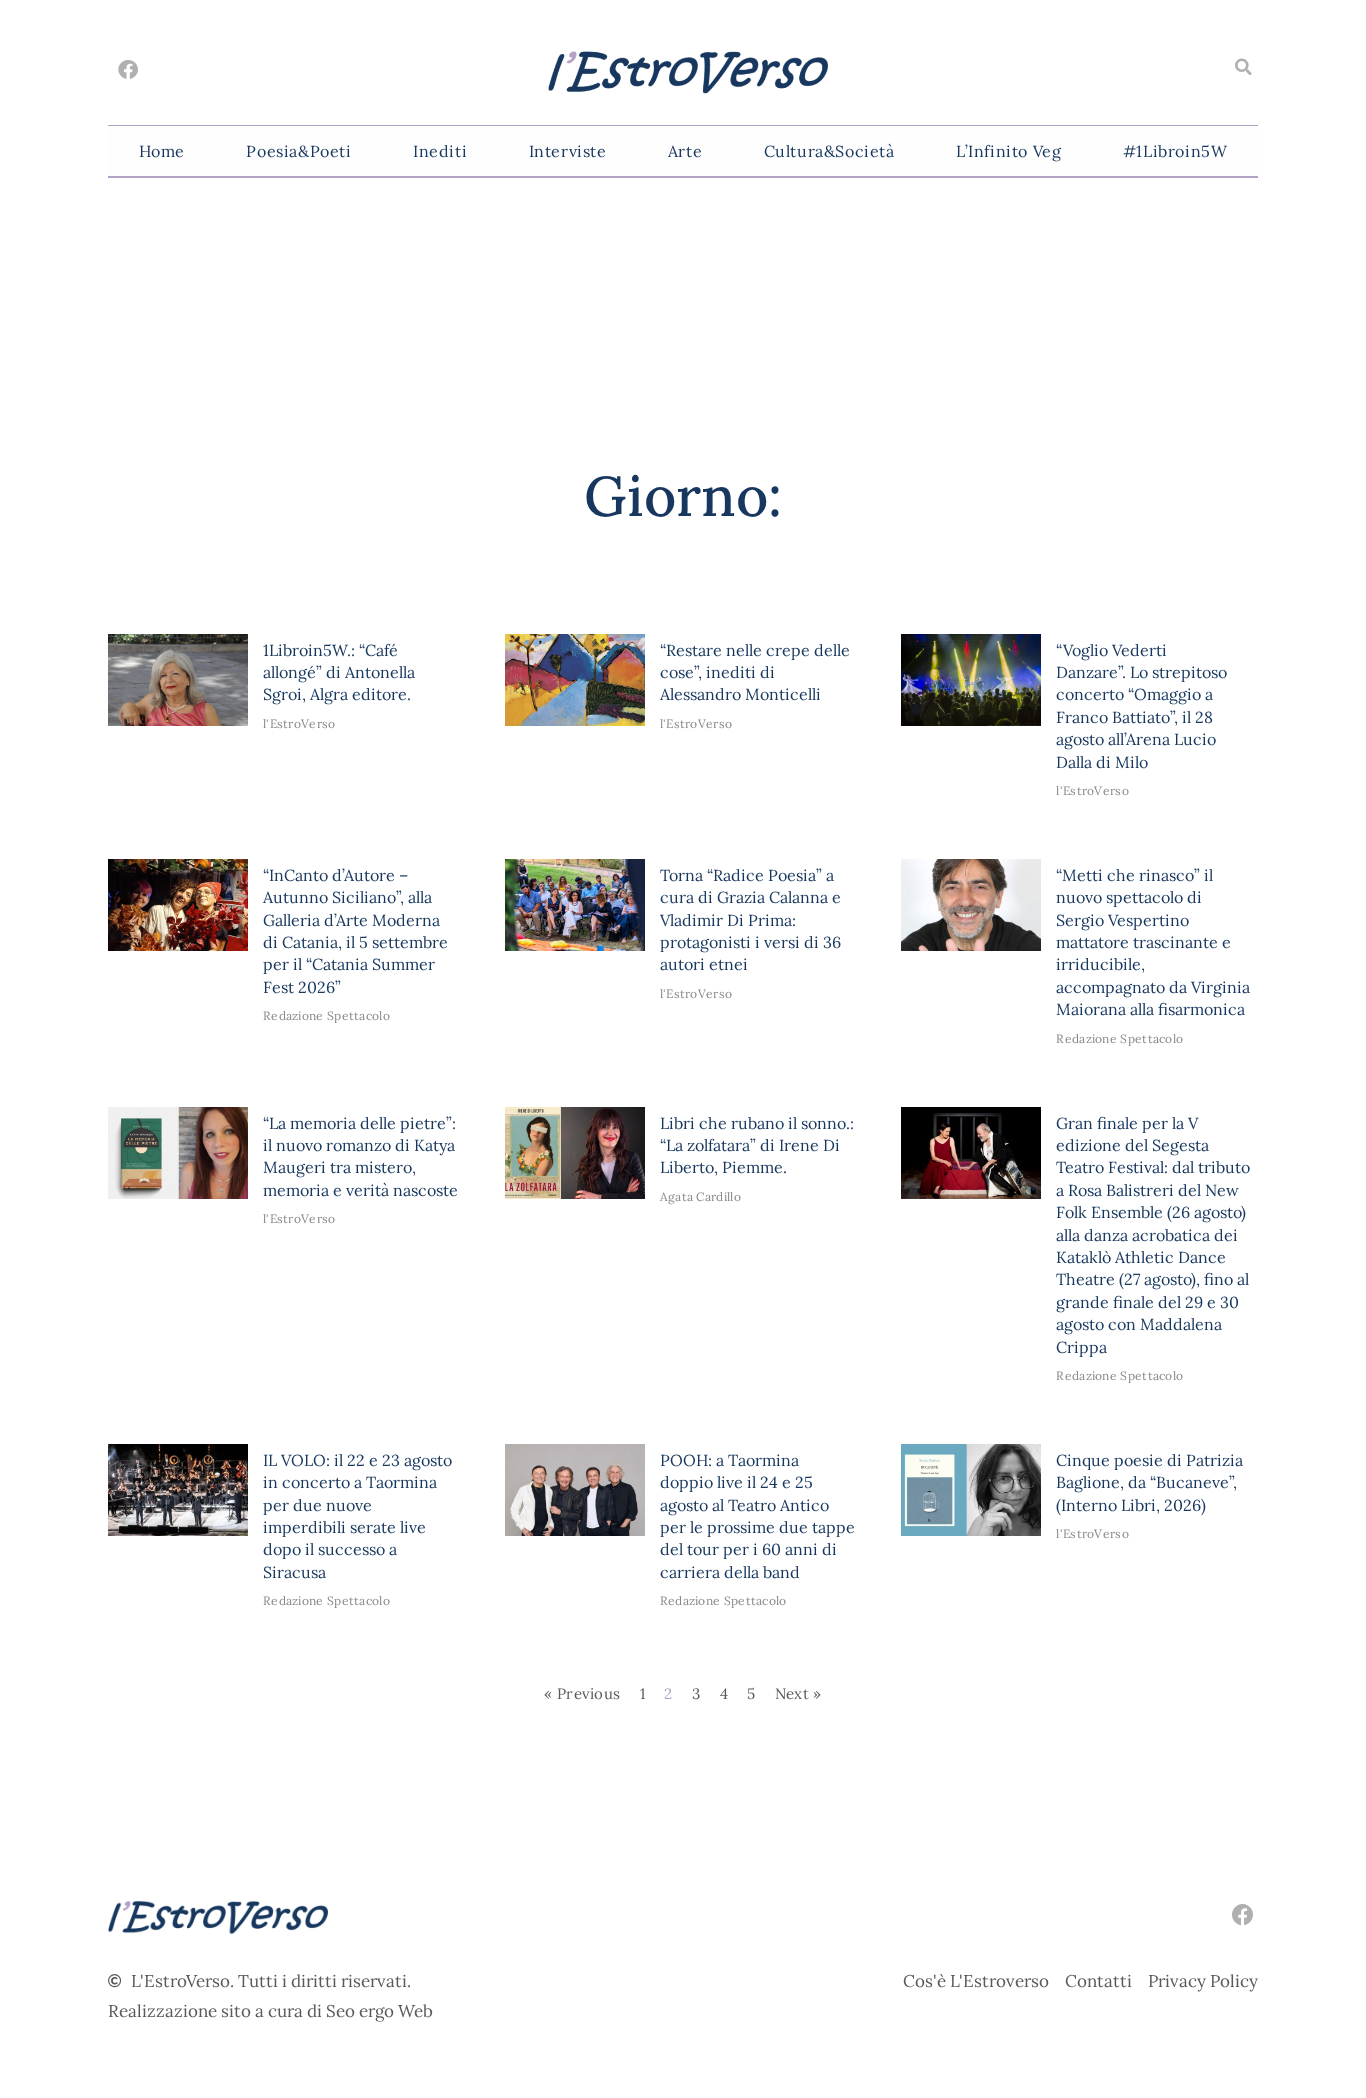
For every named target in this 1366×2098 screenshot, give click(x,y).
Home (162, 151)
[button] (1243, 67)
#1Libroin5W (1175, 151)
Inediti (440, 151)
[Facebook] (128, 70)
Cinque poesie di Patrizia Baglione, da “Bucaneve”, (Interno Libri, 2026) (1149, 1482)
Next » (798, 1693)
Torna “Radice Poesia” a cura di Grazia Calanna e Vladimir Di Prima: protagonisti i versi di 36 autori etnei (750, 920)
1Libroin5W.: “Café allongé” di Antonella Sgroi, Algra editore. (339, 672)
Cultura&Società (829, 151)
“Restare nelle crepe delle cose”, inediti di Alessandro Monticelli (755, 672)
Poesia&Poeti (298, 151)
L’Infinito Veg (1008, 151)
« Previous (582, 1693)
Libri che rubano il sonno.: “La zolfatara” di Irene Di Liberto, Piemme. (757, 1145)
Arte (685, 151)
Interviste (568, 151)
